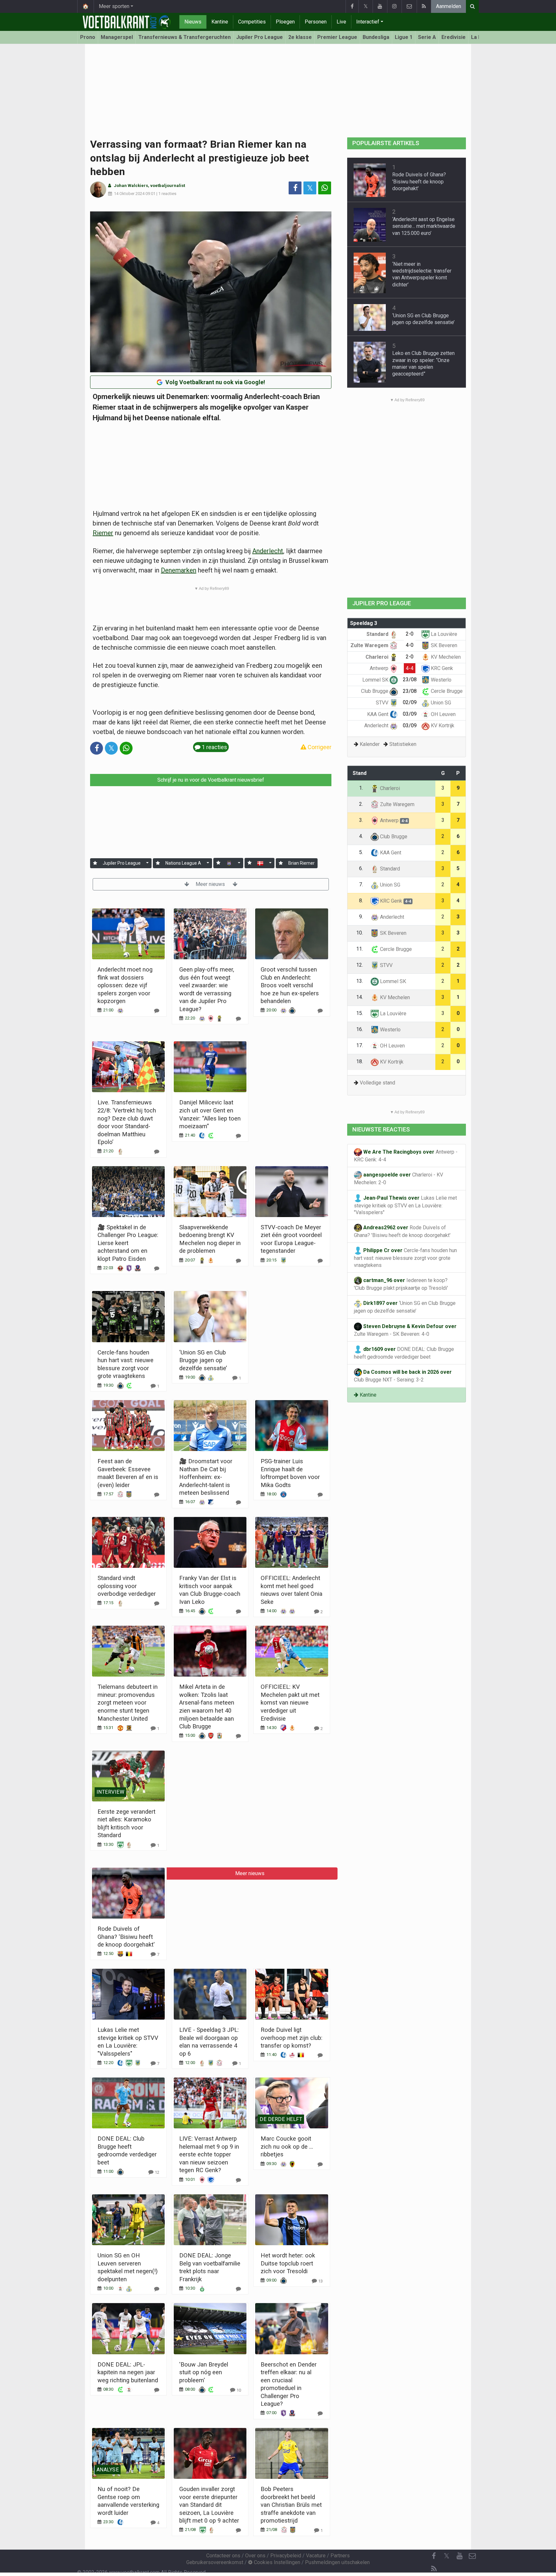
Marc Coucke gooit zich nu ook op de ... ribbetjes (287, 2146)
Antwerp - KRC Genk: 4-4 (406, 1156)
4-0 (410, 645)
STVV (383, 703)
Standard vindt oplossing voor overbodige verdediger (127, 1586)
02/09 (410, 702)
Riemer (103, 533)
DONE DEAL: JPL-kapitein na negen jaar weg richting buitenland (128, 2372)
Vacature (316, 2556)
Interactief (368, 22)
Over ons (255, 2556)
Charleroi (378, 657)
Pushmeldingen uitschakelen (337, 2562)
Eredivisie (454, 37)
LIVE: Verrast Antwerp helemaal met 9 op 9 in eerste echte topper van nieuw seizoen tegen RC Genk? (209, 2154)
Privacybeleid (286, 2556)
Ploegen (285, 22)
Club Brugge (375, 691)
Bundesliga (376, 37)
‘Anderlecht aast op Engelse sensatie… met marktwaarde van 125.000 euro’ (424, 226)
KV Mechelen (445, 657)
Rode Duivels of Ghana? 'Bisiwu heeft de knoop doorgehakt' (126, 1937)
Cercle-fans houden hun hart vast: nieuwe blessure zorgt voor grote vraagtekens (405, 1258)
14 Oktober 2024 (129, 194)
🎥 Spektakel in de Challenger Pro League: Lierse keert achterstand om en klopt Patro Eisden (128, 1243)
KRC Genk (441, 668)
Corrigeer (319, 747)
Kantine (220, 22)
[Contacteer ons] (409, 6)
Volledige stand (377, 1083)
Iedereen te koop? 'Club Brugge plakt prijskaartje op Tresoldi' (401, 1284)
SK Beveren (443, 645)
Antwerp (380, 668)
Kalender (370, 744)
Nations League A (183, 863)
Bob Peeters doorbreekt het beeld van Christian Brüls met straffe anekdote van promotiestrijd (291, 2505)
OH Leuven (443, 714)
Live (341, 22)
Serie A (427, 37)
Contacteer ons (223, 2556)
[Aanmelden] (95, 863)
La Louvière (443, 634)
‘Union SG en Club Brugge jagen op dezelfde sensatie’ (203, 1360)
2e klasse (300, 37)
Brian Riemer (301, 863)
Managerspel (117, 37)
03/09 (410, 714)
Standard (378, 634)
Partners (340, 2556)
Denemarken (179, 570)
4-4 (410, 668)
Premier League (337, 37)
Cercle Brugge (446, 691)
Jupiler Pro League (259, 37)
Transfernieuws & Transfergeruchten (185, 37)
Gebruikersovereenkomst (215, 2562)
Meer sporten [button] (114, 6)
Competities (252, 22)
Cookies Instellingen (276, 2562)
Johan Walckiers (131, 186)
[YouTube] (380, 6)
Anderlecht (268, 551)
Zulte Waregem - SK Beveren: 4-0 (405, 1330)
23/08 (410, 679)
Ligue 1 (404, 37)
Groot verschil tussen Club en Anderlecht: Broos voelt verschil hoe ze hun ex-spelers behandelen (290, 985)
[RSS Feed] (424, 6)
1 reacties (167, 194)
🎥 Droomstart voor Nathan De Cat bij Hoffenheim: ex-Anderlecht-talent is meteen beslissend (206, 1477)
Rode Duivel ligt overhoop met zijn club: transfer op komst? (292, 2038)
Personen (316, 22)
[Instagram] (394, 6)
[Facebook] (352, 6)
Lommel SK (376, 680)
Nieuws (193, 22)
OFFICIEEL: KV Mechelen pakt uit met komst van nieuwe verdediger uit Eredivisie (290, 1702)
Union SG (440, 703)
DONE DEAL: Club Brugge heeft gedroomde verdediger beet (404, 1353)
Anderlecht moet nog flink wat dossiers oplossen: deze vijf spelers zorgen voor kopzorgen (125, 985)
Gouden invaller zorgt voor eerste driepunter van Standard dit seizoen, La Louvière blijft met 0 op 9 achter (209, 2505)
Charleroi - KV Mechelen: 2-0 (398, 1179)
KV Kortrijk (442, 725)
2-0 (410, 634)
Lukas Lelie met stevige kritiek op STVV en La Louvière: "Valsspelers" (405, 1205)
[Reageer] (157, 1011)
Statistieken (403, 744)
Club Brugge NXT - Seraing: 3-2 (403, 1376)
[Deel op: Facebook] (295, 188)
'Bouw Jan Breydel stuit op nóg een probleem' (204, 2372)
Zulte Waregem (370, 645)
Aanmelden (449, 6)
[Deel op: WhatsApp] (325, 188)
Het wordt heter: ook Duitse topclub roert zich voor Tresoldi (288, 2263)
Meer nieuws (211, 884)
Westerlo (440, 680)
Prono (88, 37)
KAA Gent (378, 714)
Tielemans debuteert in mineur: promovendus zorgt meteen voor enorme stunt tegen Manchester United (128, 1702)
